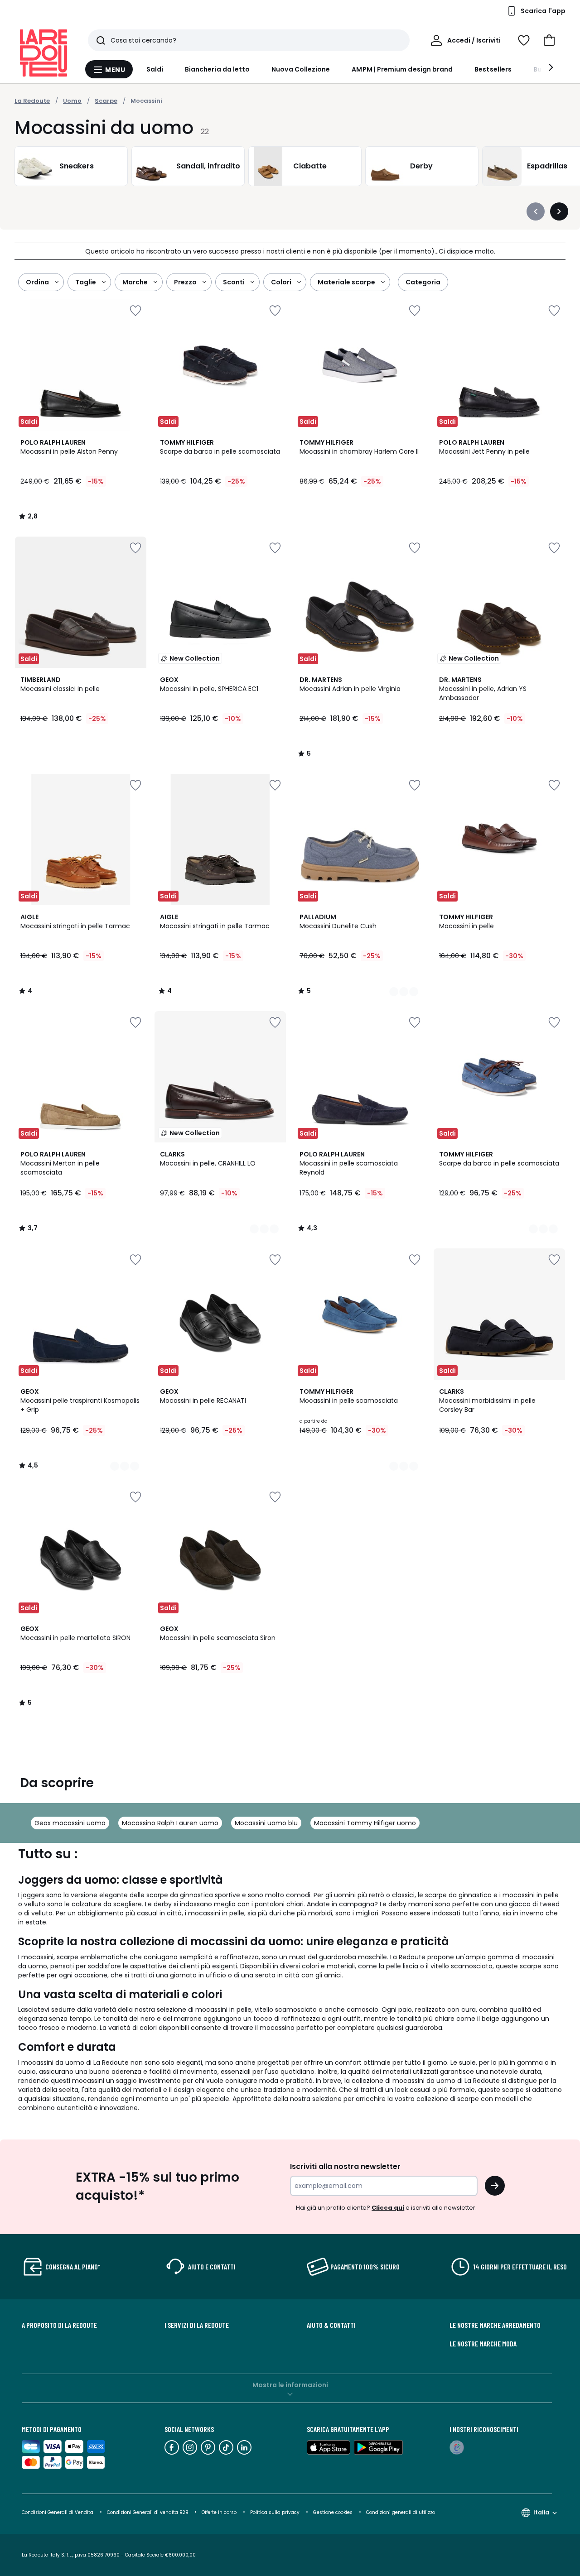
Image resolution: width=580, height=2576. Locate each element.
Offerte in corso (219, 2512)
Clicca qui (388, 2208)
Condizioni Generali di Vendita (58, 2512)
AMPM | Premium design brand (402, 69)
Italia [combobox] (541, 2512)
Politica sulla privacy (275, 2512)
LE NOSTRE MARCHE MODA (483, 2344)
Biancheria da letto (217, 69)
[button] (549, 40)
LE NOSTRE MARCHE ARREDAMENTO (495, 2325)
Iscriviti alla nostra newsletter (345, 2166)
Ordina (37, 282)
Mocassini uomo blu (266, 1823)
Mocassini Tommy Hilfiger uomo (365, 1823)
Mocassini (146, 101)
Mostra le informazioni (290, 2385)
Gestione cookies (333, 2512)
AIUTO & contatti (331, 2325)
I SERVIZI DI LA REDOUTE (197, 2325)
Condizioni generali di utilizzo (401, 2512)
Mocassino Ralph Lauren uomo (170, 1823)
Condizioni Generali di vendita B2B (147, 2512)
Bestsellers (493, 69)
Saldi (155, 69)
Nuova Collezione (301, 69)
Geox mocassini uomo (70, 1823)
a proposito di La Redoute (59, 2325)
